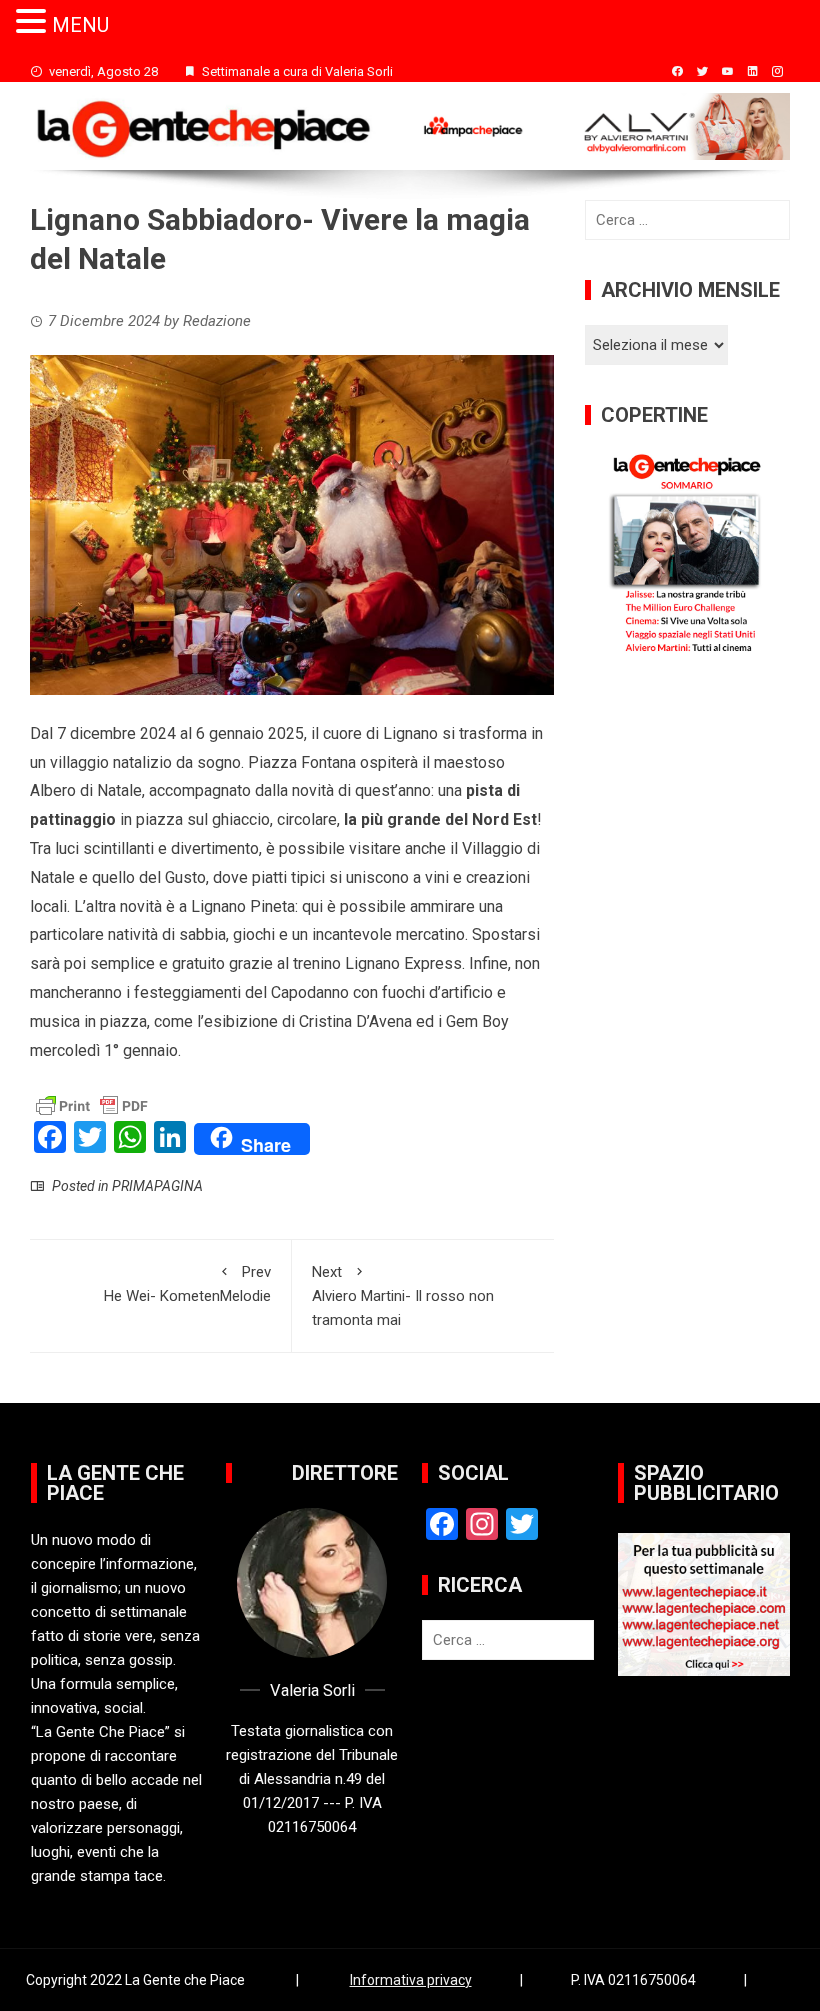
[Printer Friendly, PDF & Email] (92, 1104)
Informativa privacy (411, 1980)
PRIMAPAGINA (157, 1186)
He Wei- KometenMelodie (187, 1284)
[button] (34, 22)
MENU (80, 25)
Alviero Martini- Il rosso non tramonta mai (403, 1296)
